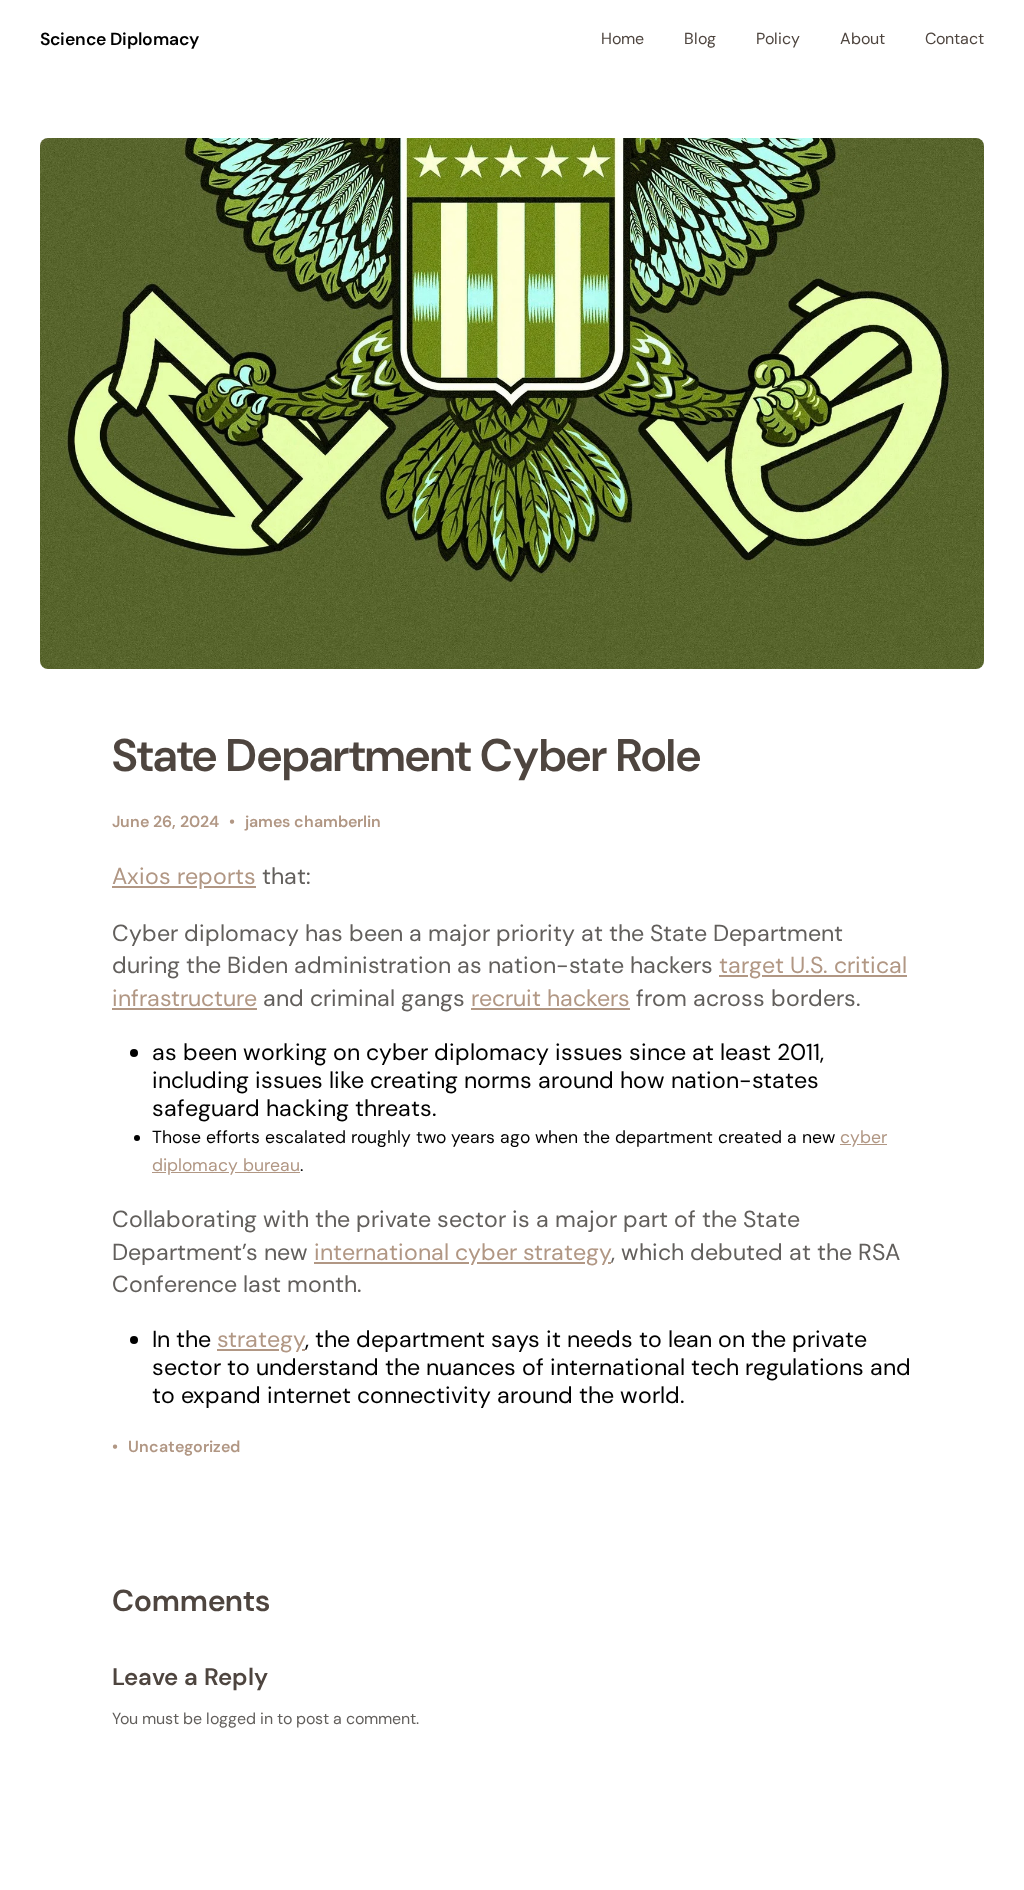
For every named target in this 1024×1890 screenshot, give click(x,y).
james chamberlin (313, 821)
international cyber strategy (462, 1252)
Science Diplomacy (119, 39)
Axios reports (184, 876)
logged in (239, 1718)
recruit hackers (550, 998)
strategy (261, 1339)
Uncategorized (184, 1446)
